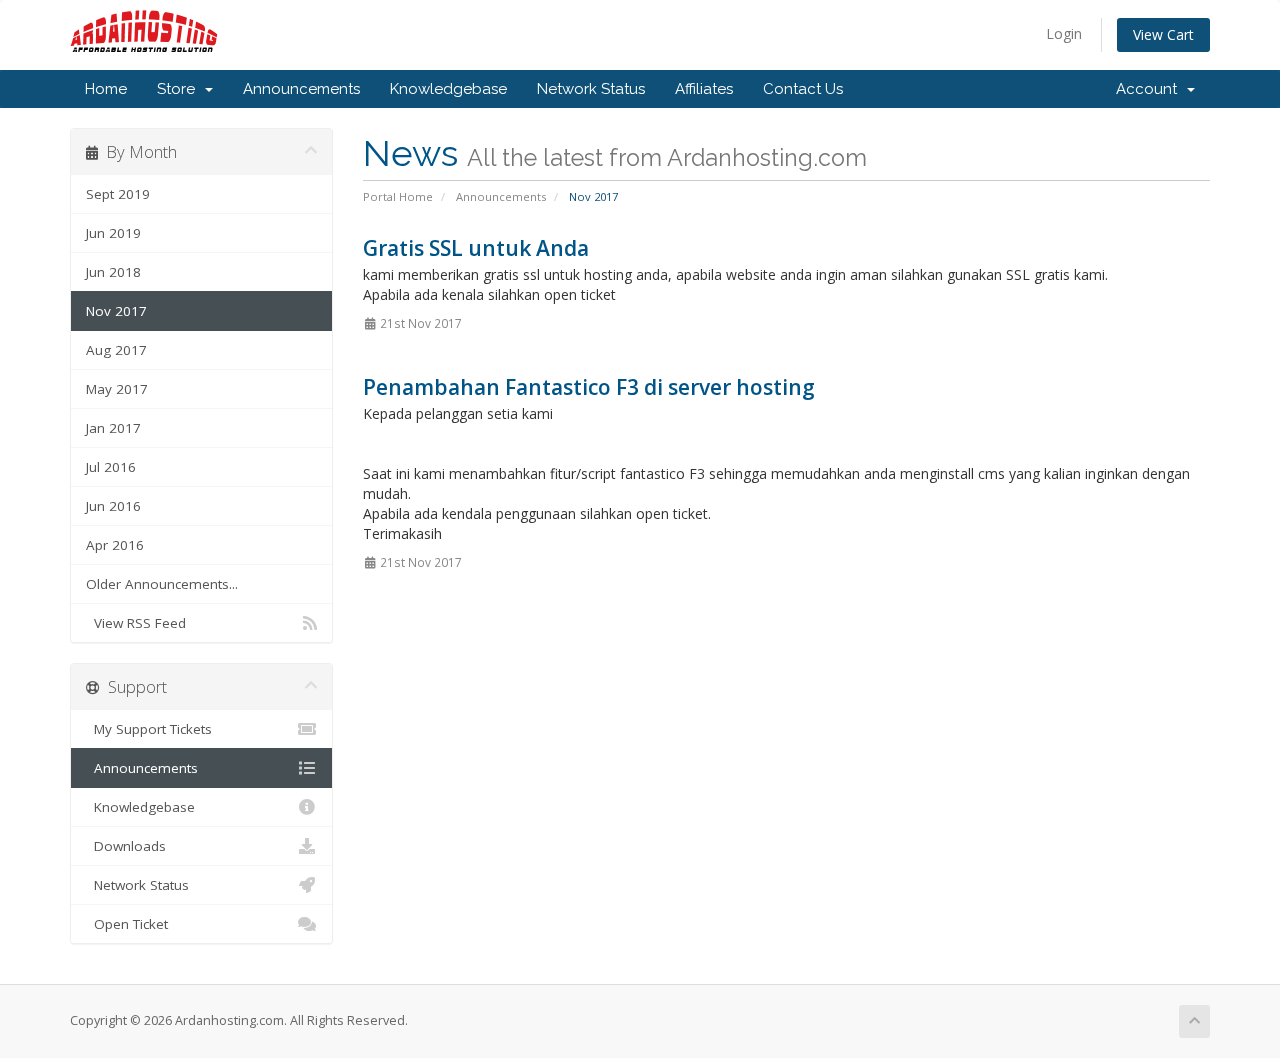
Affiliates (704, 89)
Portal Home (398, 196)
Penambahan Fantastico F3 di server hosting (589, 387)
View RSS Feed (136, 623)
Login (1064, 33)
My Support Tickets (149, 729)
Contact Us (803, 89)
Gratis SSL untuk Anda (476, 248)
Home (106, 89)
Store (180, 89)
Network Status (591, 89)
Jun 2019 (113, 233)
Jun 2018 (113, 272)
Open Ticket (127, 924)
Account (1150, 89)
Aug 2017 (116, 350)
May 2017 (117, 389)
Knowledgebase (448, 89)
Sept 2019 (118, 194)
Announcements (301, 89)
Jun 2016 (113, 506)
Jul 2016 (111, 467)
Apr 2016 (115, 545)
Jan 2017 (113, 428)
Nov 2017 (116, 311)
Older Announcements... (162, 584)
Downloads (126, 846)
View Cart (1163, 34)
